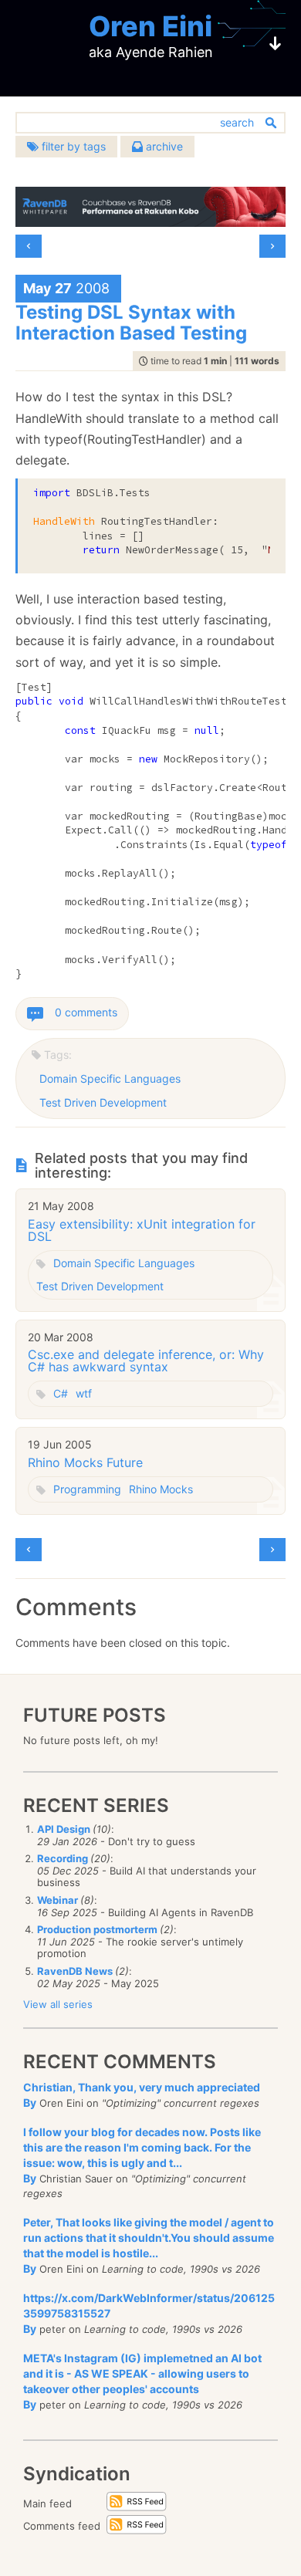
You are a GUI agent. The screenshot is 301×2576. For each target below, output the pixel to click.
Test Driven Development (103, 1102)
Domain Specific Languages (110, 1078)
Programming (87, 1489)
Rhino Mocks (161, 1489)
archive (163, 146)
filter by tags (72, 146)
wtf (84, 1393)
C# (61, 1393)
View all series (58, 2004)
